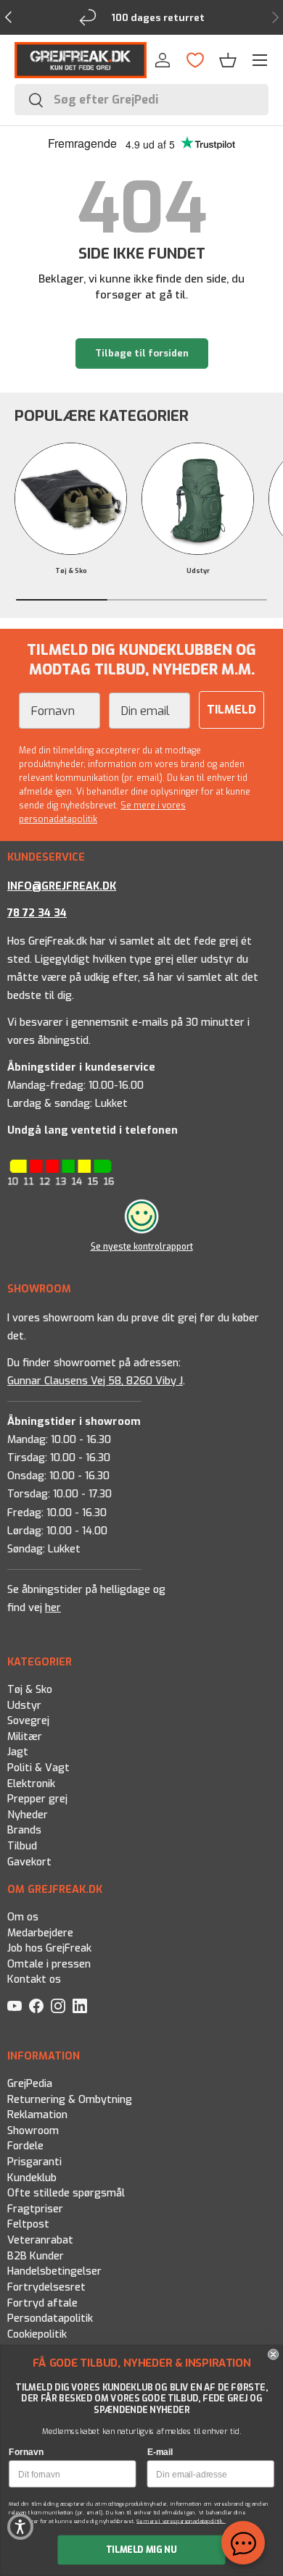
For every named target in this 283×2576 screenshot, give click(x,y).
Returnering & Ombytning (70, 2100)
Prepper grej (37, 1799)
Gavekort (29, 1862)
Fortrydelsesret (46, 2287)
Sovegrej (28, 1721)
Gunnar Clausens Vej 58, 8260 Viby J (95, 1381)
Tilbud (22, 1846)
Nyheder (28, 1815)
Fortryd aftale (42, 2303)
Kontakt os (34, 1980)
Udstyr (198, 571)
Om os (23, 1917)
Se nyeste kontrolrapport (142, 1247)
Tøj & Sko (71, 571)
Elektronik (31, 1783)
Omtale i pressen (49, 1964)
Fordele (25, 2146)
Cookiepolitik (37, 2334)
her (53, 1608)
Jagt (18, 1752)
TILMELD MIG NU (141, 2550)
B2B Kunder (36, 2256)
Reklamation (37, 2115)
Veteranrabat (40, 2240)
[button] (228, 60)
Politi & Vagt (38, 1768)
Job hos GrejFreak (49, 1948)
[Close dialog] (273, 2355)
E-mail (160, 2452)
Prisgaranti (34, 2162)
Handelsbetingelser (54, 2271)
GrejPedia (30, 2084)
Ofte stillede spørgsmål (66, 2193)
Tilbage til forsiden (142, 353)
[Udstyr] (198, 499)
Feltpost (28, 2224)
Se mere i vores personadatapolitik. (181, 2521)
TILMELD (231, 710)
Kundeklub (32, 2178)
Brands (24, 1830)
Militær (25, 1737)
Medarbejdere (40, 1933)
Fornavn (26, 2452)
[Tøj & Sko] (71, 499)
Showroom (33, 2131)
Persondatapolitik (50, 2318)
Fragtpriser (35, 2209)
